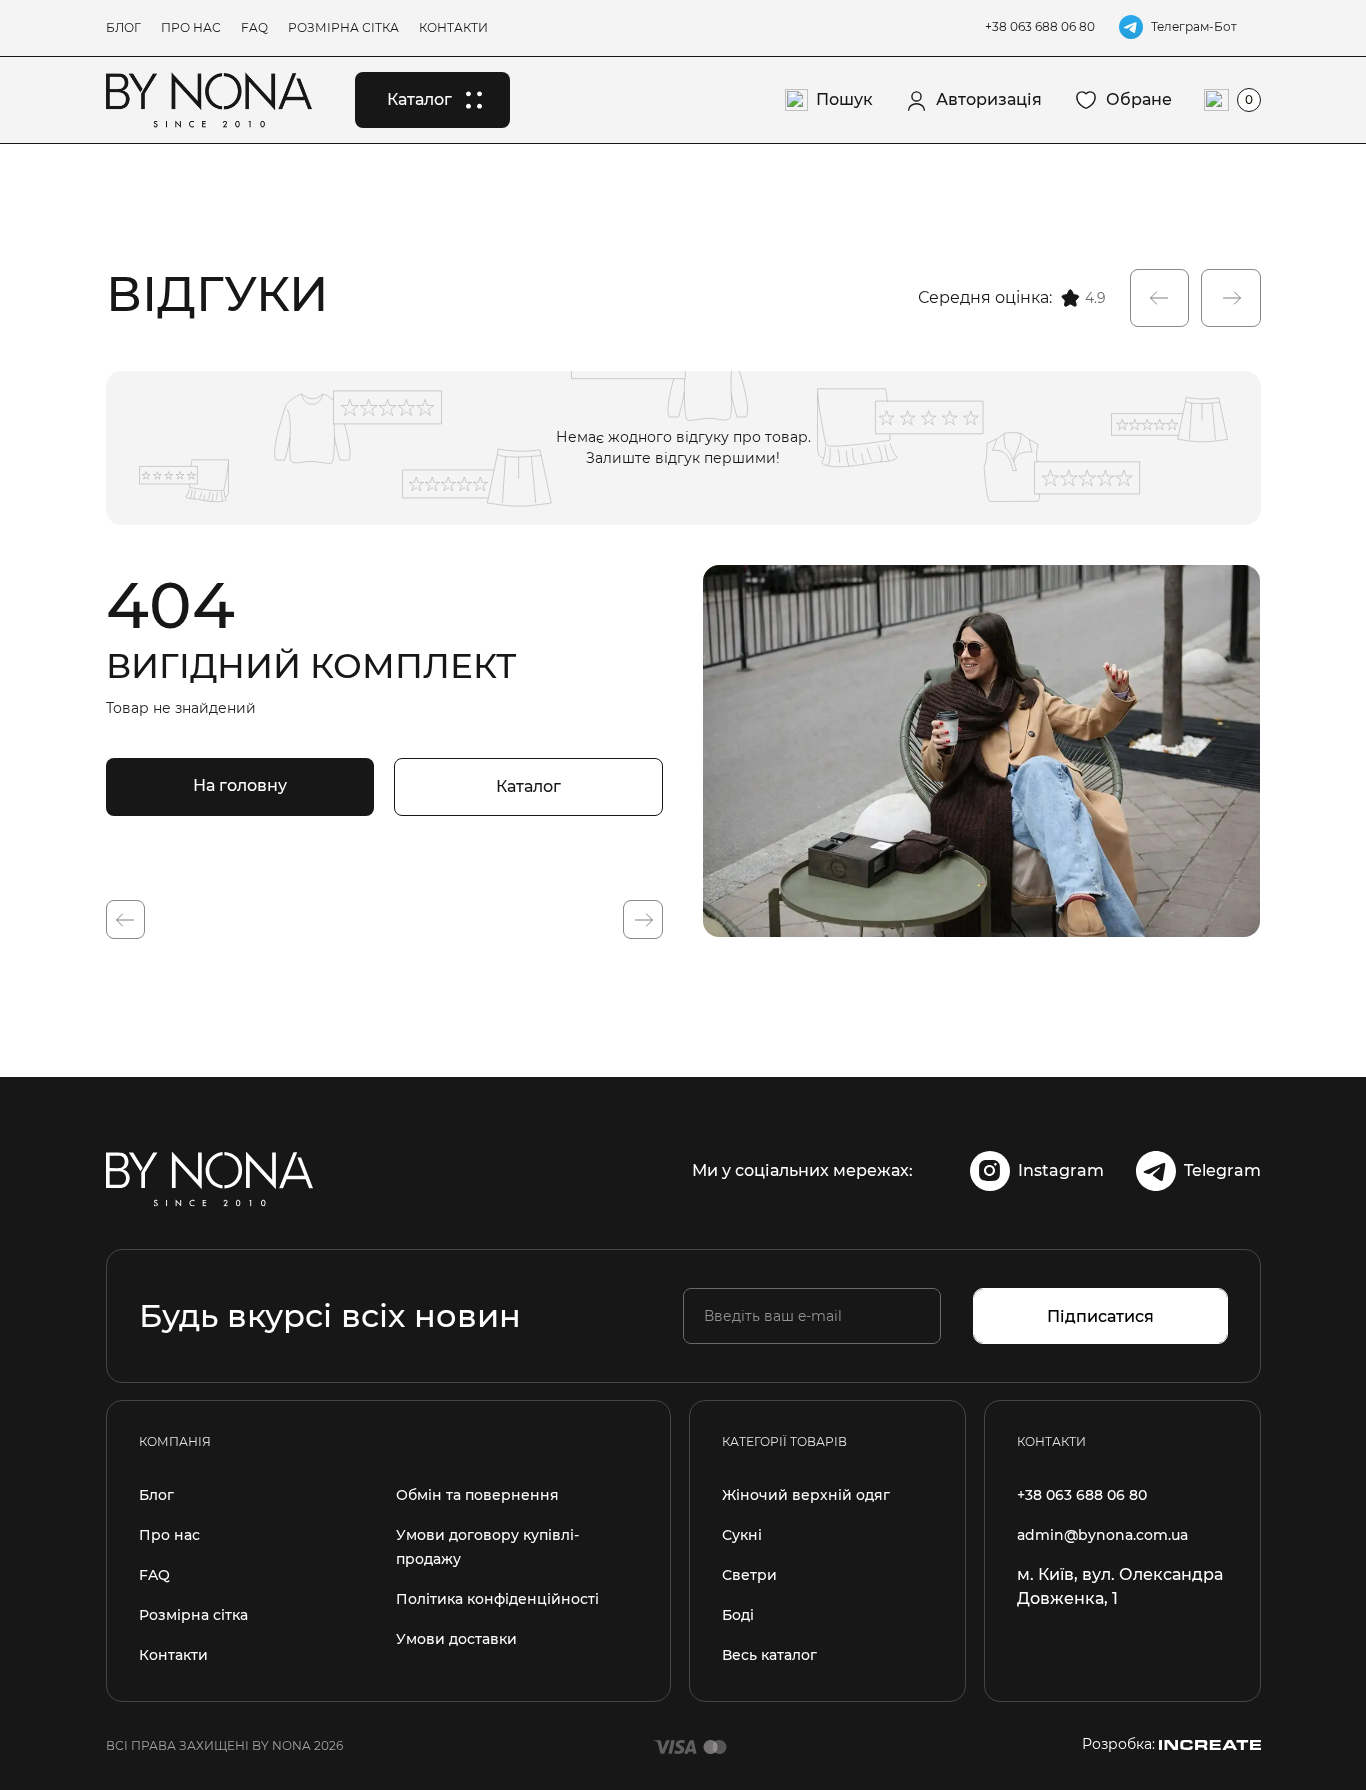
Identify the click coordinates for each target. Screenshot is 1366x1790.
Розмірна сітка (343, 27)
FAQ (254, 27)
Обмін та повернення (477, 1495)
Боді (738, 1615)
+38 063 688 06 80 (1040, 26)
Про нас (191, 27)
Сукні (742, 1535)
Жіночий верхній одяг (806, 1495)
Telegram (1222, 1170)
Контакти (453, 27)
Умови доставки (456, 1639)
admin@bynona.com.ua (1102, 1535)
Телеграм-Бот (1194, 26)
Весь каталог (769, 1655)
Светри (749, 1575)
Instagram (1061, 1170)
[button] (1159, 298)
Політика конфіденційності (497, 1599)
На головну (240, 785)
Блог (123, 27)
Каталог (528, 786)
